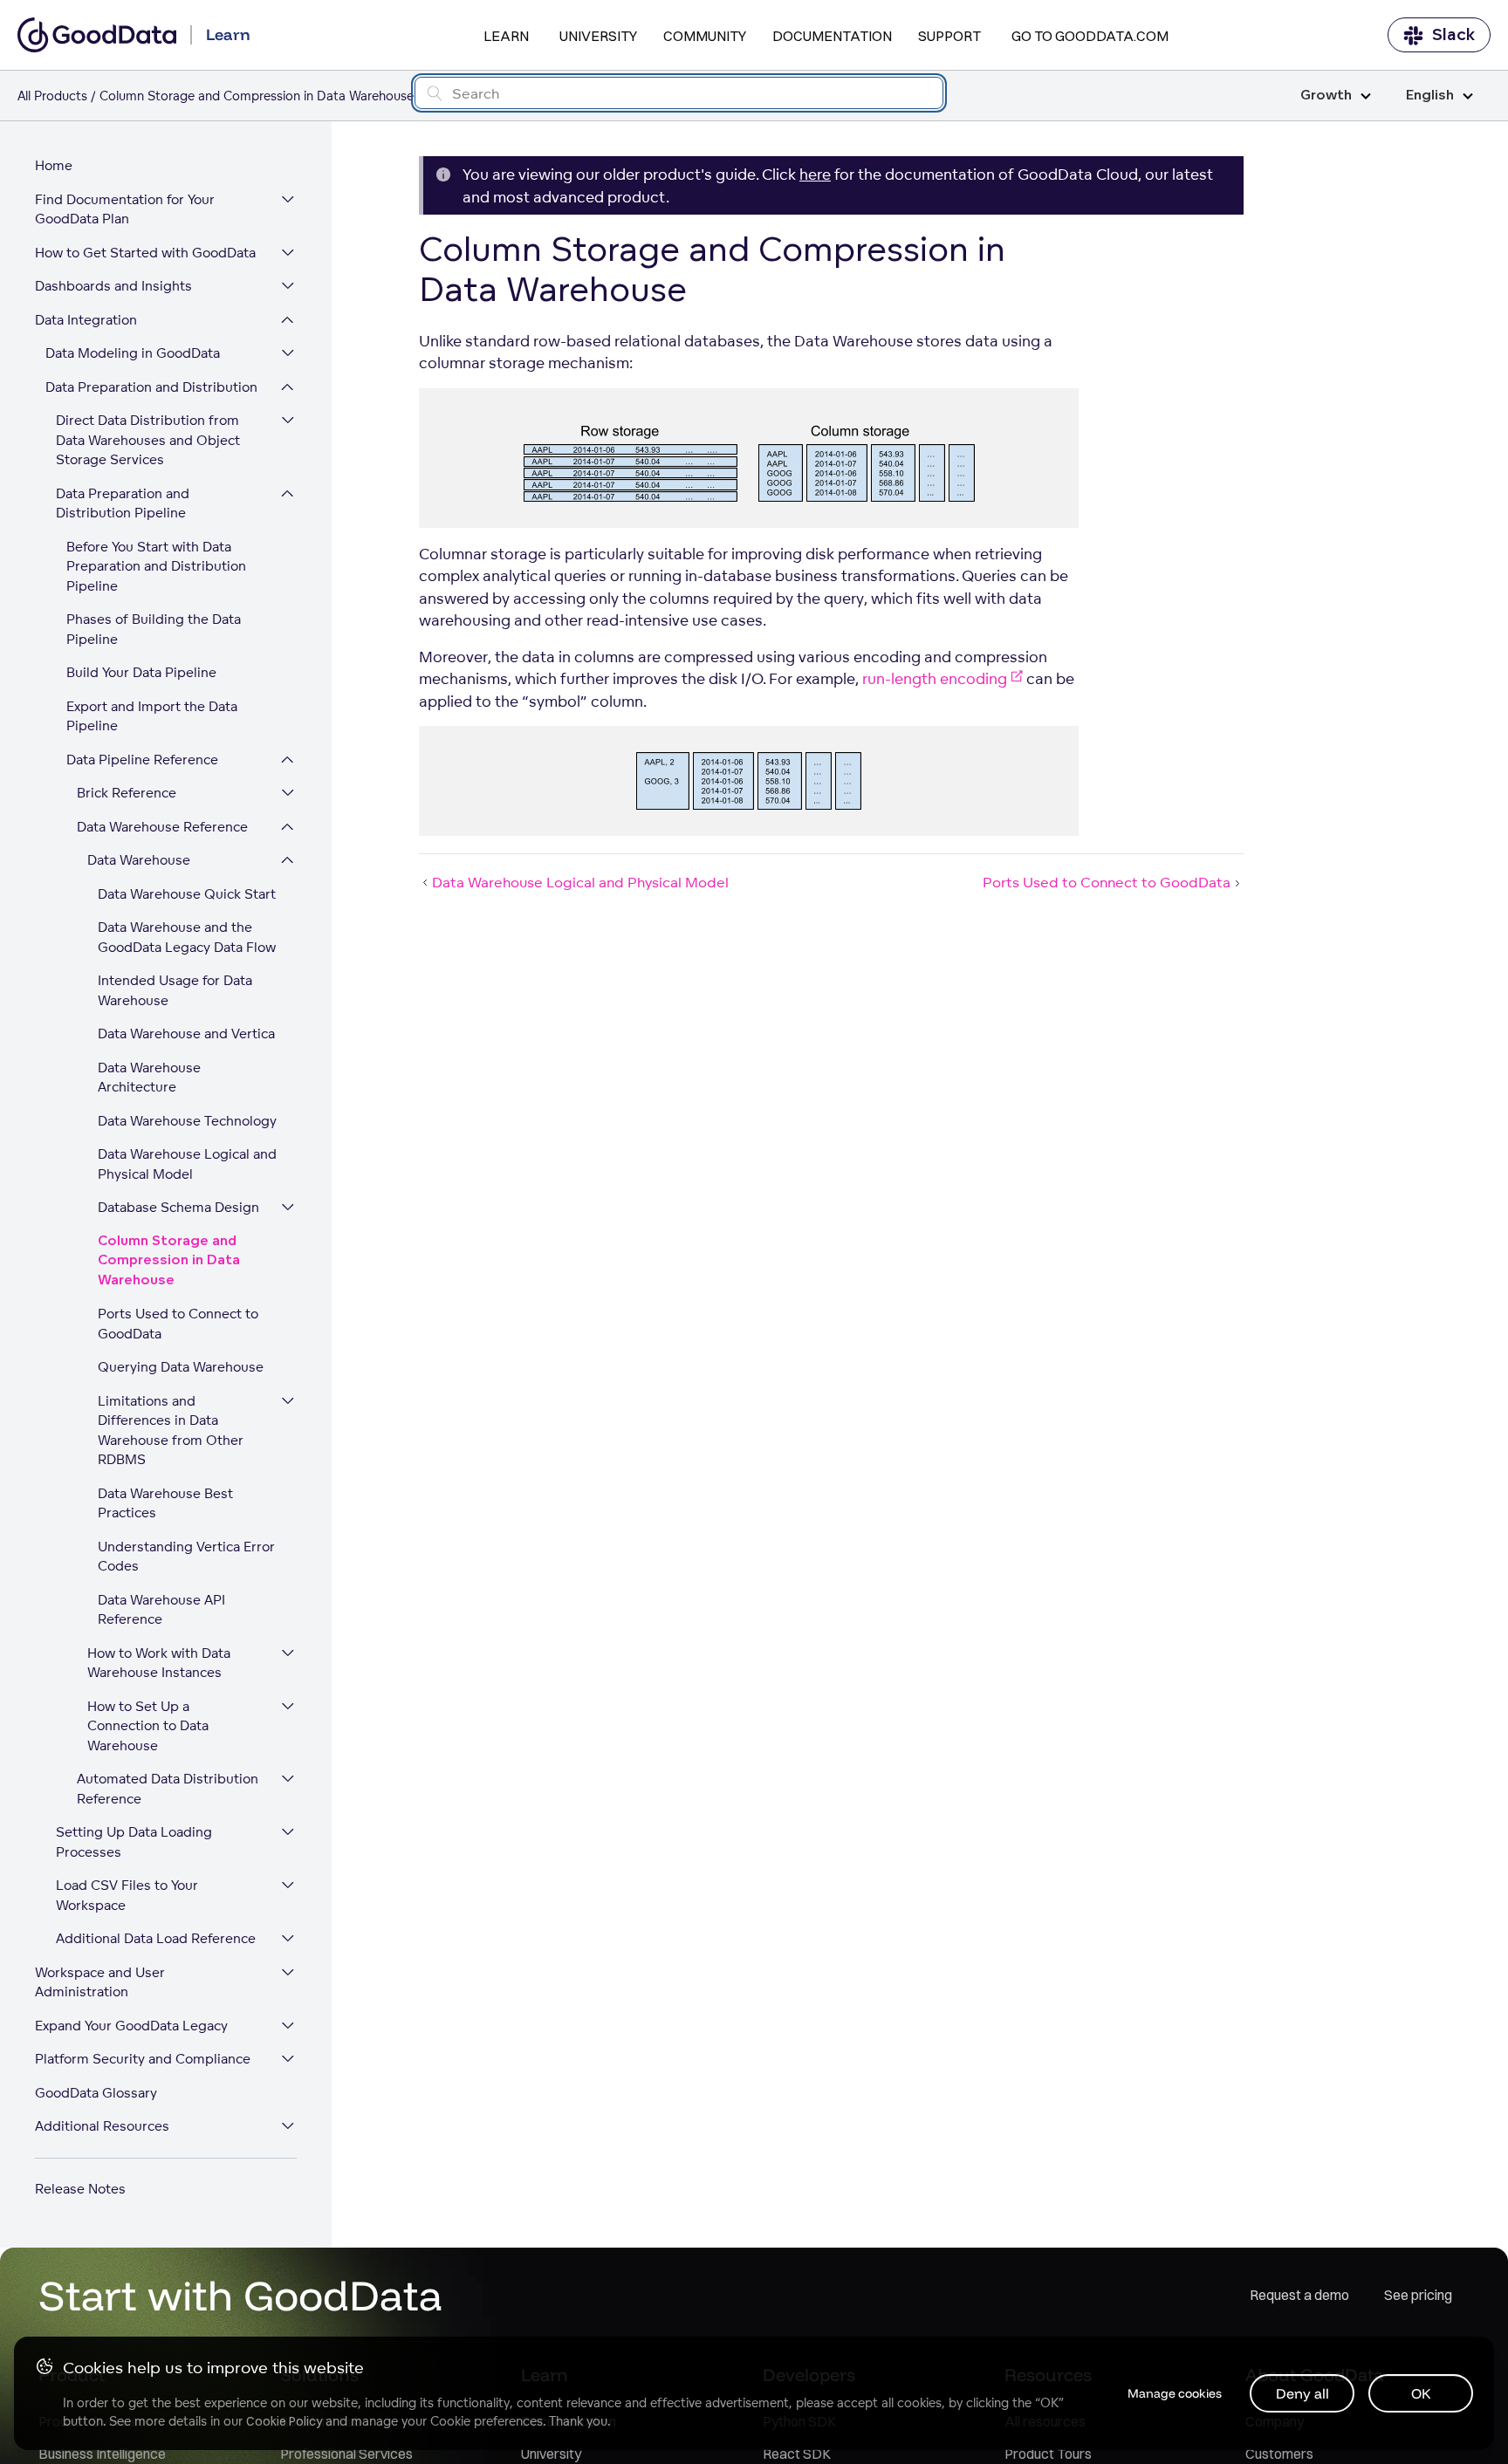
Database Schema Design (178, 1207)
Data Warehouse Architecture (149, 1078)
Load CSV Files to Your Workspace (127, 1895)
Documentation (832, 36)
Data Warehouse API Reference (161, 1610)
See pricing (1418, 2295)
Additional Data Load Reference (156, 1938)
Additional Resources (102, 2126)
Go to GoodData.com (1090, 36)
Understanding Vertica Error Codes (186, 1557)
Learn (506, 36)
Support (949, 36)
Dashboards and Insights (113, 286)
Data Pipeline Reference (142, 760)
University (598, 36)
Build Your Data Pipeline (141, 672)
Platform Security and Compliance (143, 2059)
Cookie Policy (284, 2421)
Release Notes (80, 2189)
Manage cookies (1175, 2393)
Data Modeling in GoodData (133, 353)
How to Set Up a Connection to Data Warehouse (148, 1726)
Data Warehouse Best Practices (165, 1503)
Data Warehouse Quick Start (187, 894)
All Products (52, 96)
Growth (1326, 96)
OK (1421, 2393)
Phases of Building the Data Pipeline (154, 629)
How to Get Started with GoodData (145, 253)
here (815, 174)
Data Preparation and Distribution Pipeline (123, 503)
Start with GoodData (240, 2295)
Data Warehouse (139, 860)
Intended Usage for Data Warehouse (175, 990)
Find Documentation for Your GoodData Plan (125, 209)
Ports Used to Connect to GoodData (178, 1324)
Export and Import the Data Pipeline (152, 716)
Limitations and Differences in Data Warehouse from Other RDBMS (171, 1430)
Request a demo (1299, 2295)
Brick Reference (127, 793)
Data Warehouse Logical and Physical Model (187, 1164)
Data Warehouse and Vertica (186, 1034)
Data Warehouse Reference (162, 827)
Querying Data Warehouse (181, 1367)
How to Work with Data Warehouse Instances (159, 1663)
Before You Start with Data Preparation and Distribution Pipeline (156, 566)
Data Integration (86, 320)
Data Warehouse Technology (187, 1121)
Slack (1453, 35)
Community (705, 36)
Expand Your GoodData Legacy (131, 2026)
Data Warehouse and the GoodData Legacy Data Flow (187, 937)
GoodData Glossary (96, 2093)
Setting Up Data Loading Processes (134, 1842)
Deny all (1302, 2393)
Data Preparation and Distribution (151, 387)
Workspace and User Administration (100, 1982)
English (1430, 96)
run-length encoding (935, 678)
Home (54, 165)
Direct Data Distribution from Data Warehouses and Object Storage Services (148, 440)
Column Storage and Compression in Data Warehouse (169, 1261)
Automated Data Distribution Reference (168, 1789)
